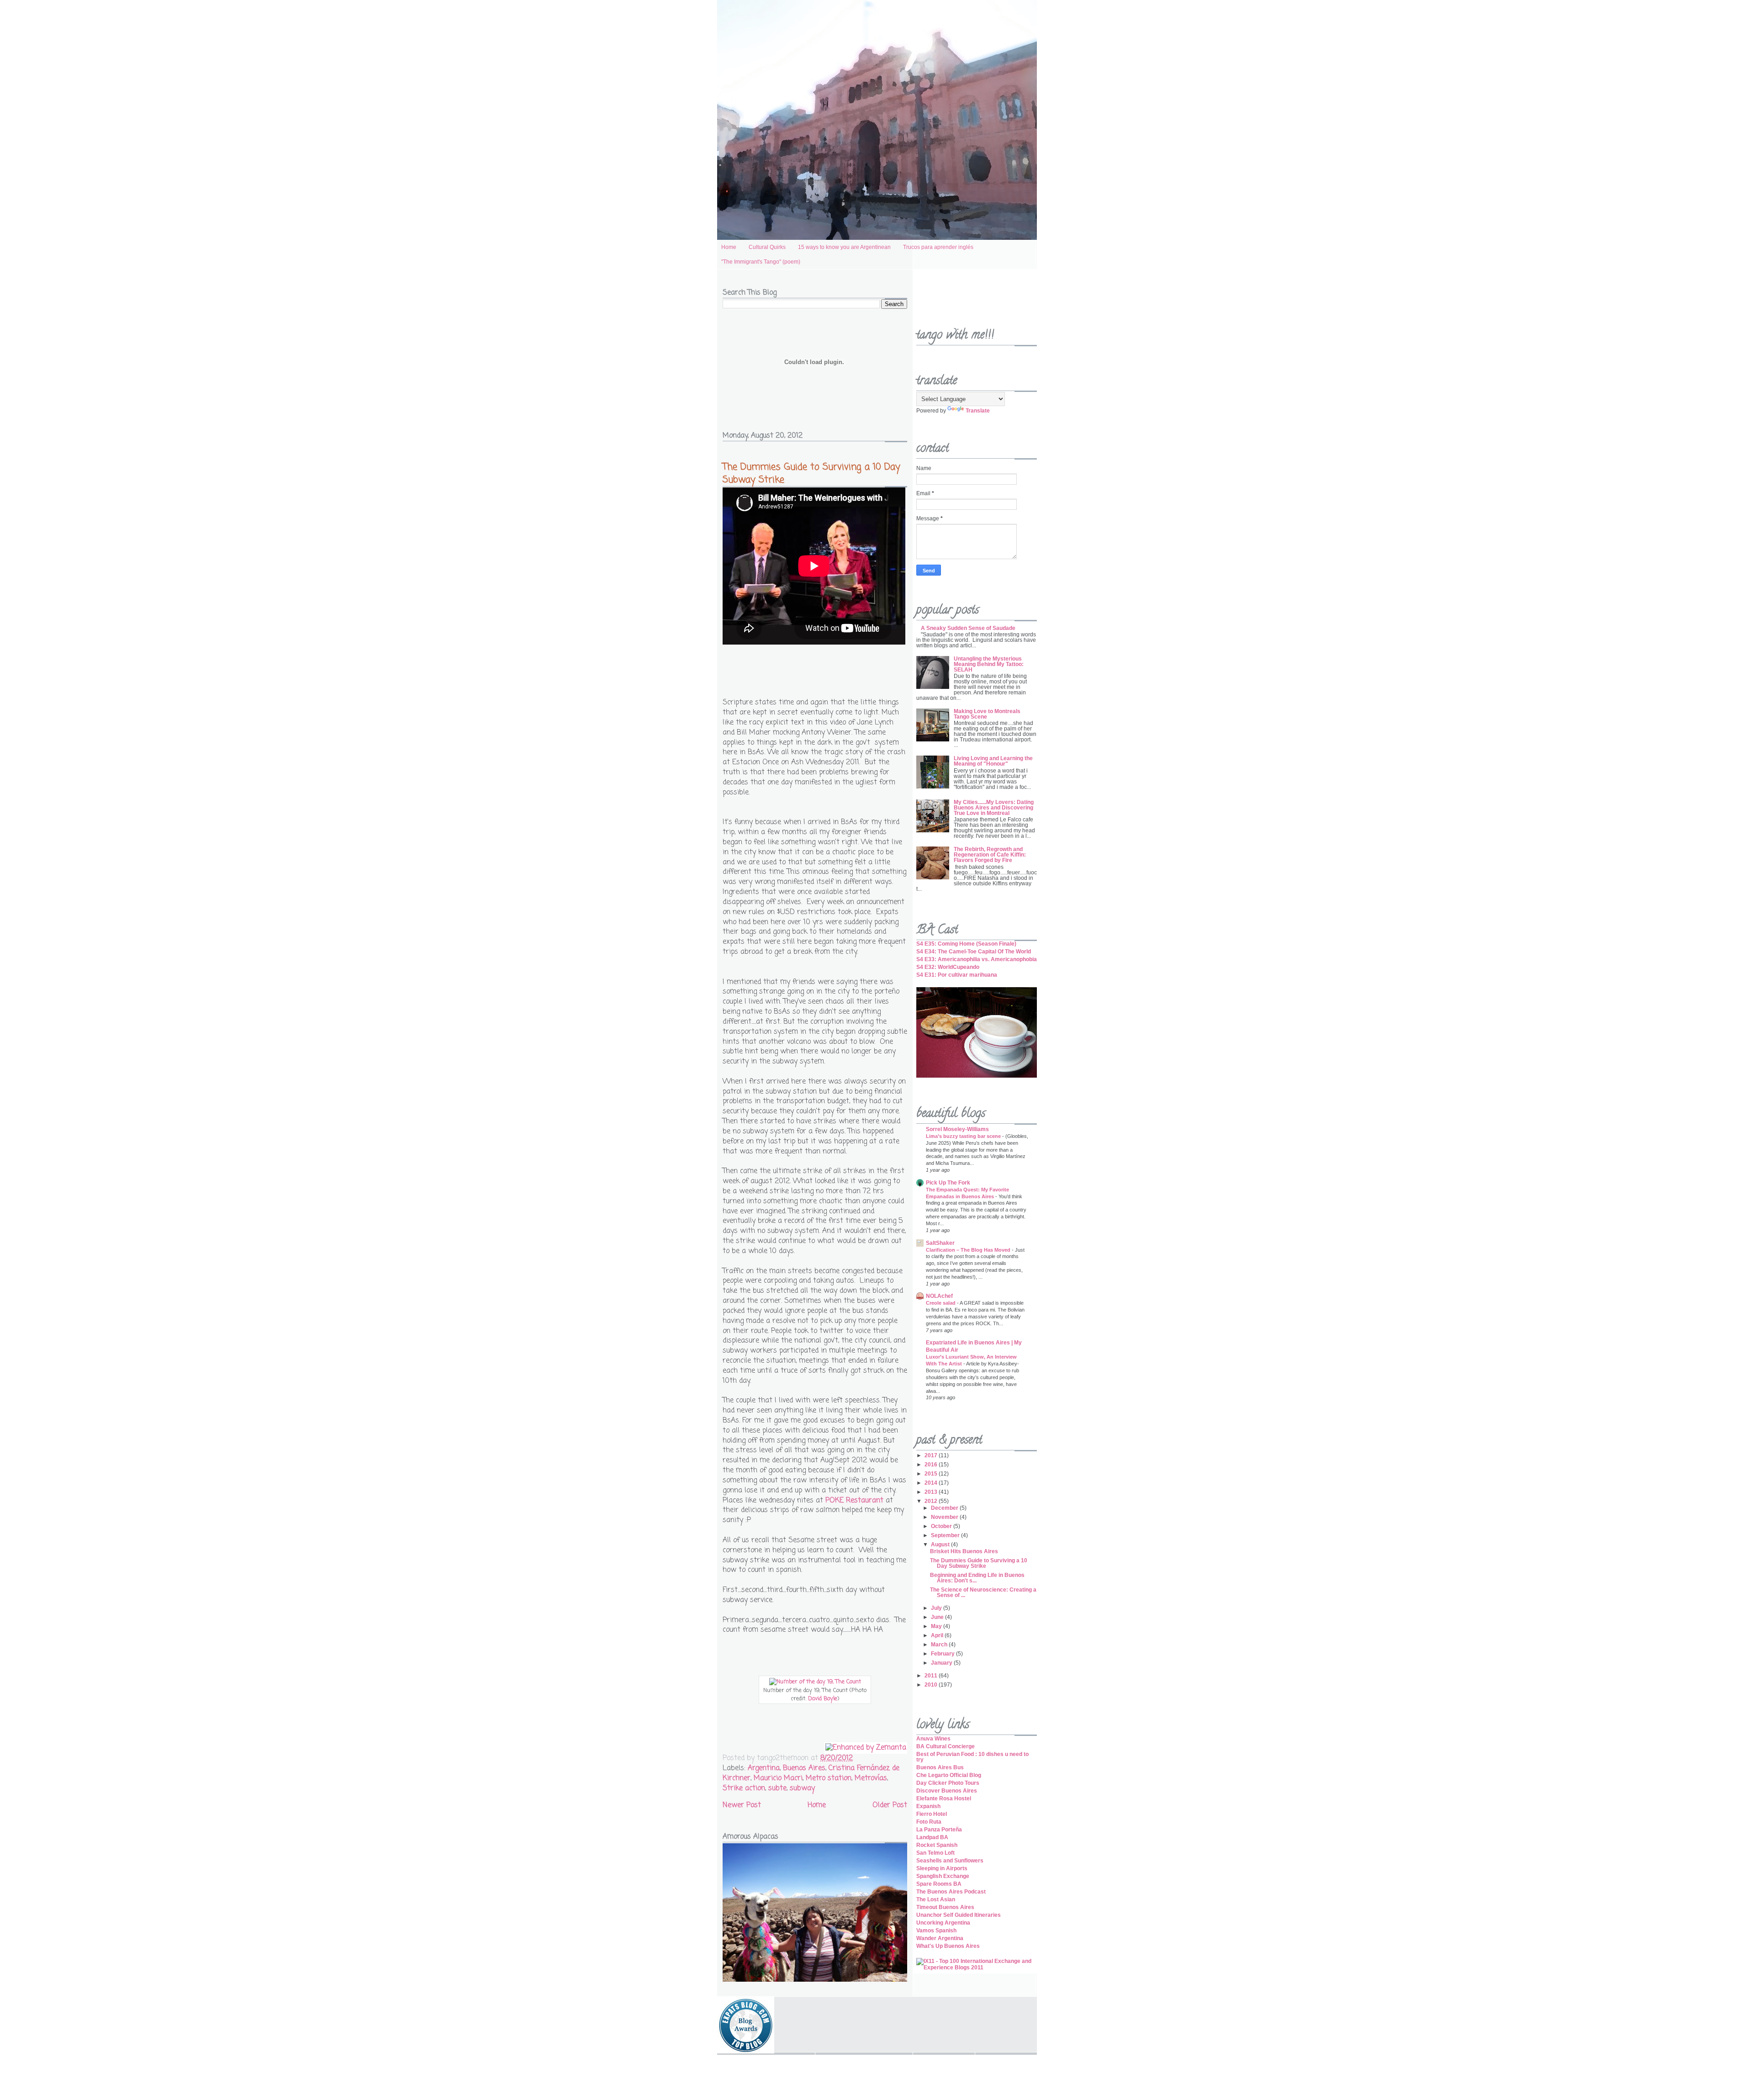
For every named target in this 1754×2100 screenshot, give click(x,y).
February (943, 1654)
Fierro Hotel (932, 1814)
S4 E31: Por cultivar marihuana (957, 975)
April (938, 1635)
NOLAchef (939, 1296)
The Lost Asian (936, 1899)
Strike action (744, 1788)
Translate (978, 411)
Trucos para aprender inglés (938, 247)
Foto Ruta (929, 1822)
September (946, 1535)
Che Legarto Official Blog (949, 1775)
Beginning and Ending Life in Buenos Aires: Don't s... (977, 1578)
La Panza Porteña (939, 1830)
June (938, 1617)
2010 (932, 1685)
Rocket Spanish (937, 1845)
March (940, 1645)
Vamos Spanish (936, 1931)
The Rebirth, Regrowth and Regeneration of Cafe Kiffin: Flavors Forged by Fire (990, 855)
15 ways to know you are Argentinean (844, 247)
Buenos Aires (804, 1768)
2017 (932, 1455)
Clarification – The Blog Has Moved (969, 1250)
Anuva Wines (933, 1739)
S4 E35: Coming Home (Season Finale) (966, 944)
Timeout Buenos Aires (945, 1907)
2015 (932, 1474)
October (942, 1526)
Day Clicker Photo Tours (948, 1783)
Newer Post (742, 1805)
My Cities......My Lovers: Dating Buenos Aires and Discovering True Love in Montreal (994, 808)
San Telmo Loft (935, 1853)
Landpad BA (932, 1837)
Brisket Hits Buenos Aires (964, 1551)
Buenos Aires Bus (940, 1767)
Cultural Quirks (767, 247)
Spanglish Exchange (943, 1876)
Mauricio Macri (778, 1778)
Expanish (928, 1806)
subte (777, 1788)
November (945, 1517)
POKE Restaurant (854, 1501)
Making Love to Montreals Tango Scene (987, 714)
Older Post (890, 1805)
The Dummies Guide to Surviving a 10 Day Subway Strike (811, 473)
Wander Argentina (940, 1938)
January (942, 1663)
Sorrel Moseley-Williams (957, 1129)
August (941, 1545)
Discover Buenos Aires (947, 1791)
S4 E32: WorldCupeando (948, 967)
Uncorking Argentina (943, 1923)
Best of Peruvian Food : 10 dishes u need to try (972, 1757)
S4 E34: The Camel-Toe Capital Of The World (974, 952)
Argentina (764, 1768)
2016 (932, 1465)
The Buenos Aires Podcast (951, 1892)
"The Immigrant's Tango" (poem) (761, 262)
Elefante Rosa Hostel (944, 1798)
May (937, 1626)
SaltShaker (940, 1243)
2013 (932, 1492)
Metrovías (871, 1778)
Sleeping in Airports (942, 1868)
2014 (932, 1483)
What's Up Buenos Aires (948, 1946)
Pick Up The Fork (948, 1183)
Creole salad (941, 1303)
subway (802, 1788)
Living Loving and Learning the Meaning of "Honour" (993, 761)
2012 (932, 1501)
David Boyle (823, 1699)
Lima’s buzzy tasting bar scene (964, 1136)
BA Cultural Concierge (946, 1746)
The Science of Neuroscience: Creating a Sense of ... (983, 1592)
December (945, 1508)
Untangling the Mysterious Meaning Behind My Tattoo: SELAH (989, 664)
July (937, 1608)
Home (729, 247)
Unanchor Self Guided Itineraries (959, 1915)
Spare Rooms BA (939, 1884)
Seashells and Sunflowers (950, 1861)
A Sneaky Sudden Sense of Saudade (968, 628)
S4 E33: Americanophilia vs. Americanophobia (977, 959)
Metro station (829, 1778)
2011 (932, 1676)
